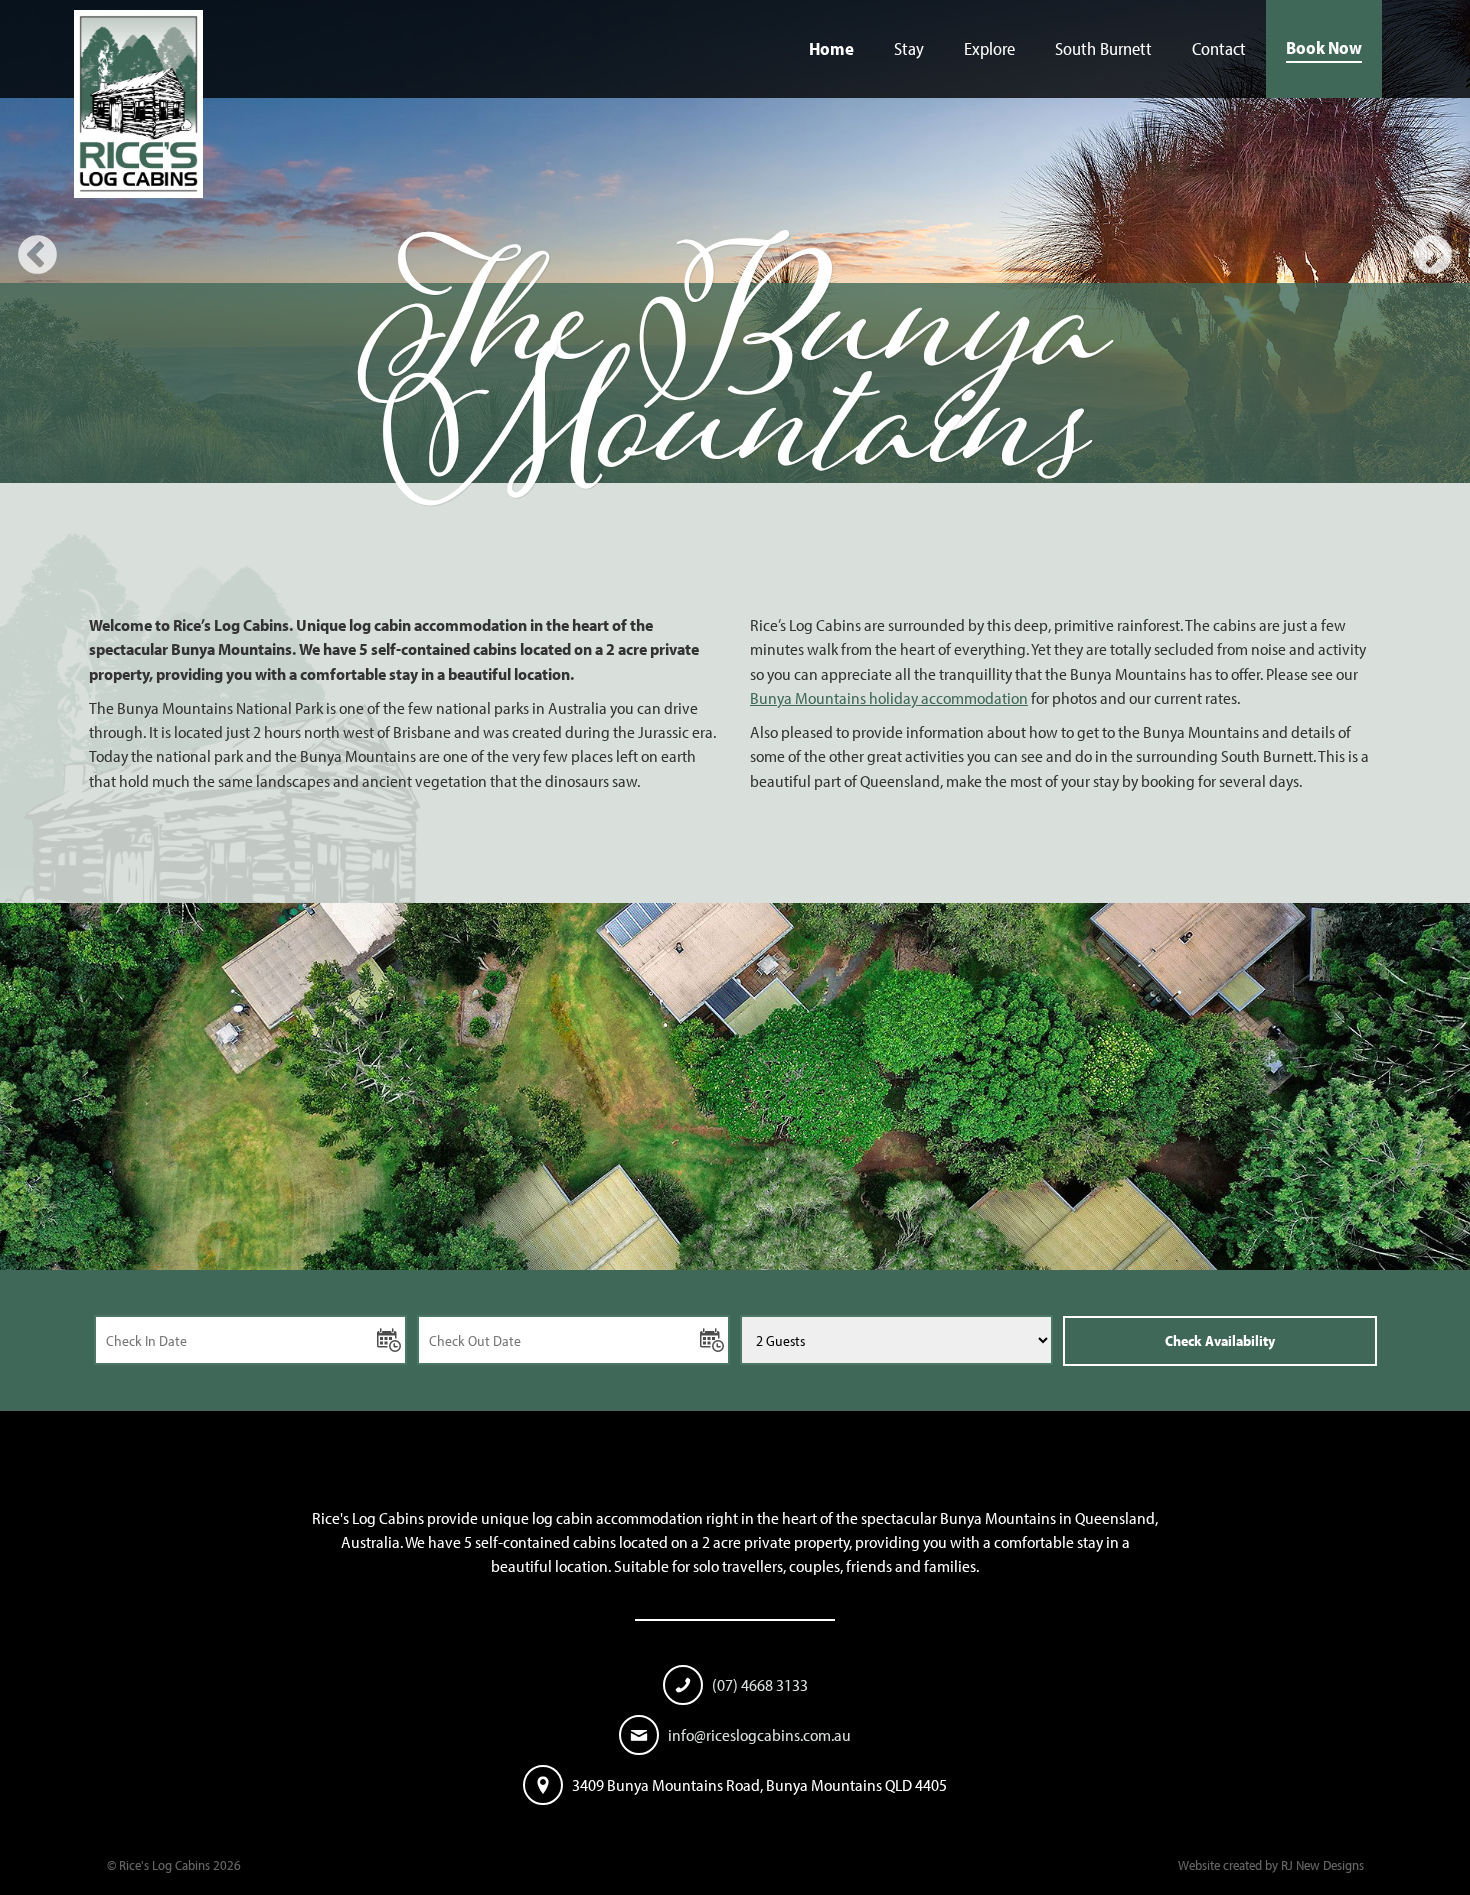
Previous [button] (37, 256)
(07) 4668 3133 (760, 1684)
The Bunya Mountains (735, 398)
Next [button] (1432, 256)
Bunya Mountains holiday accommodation (889, 697)
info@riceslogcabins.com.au (759, 1734)
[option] (735, 256)
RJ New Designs (1322, 1865)
